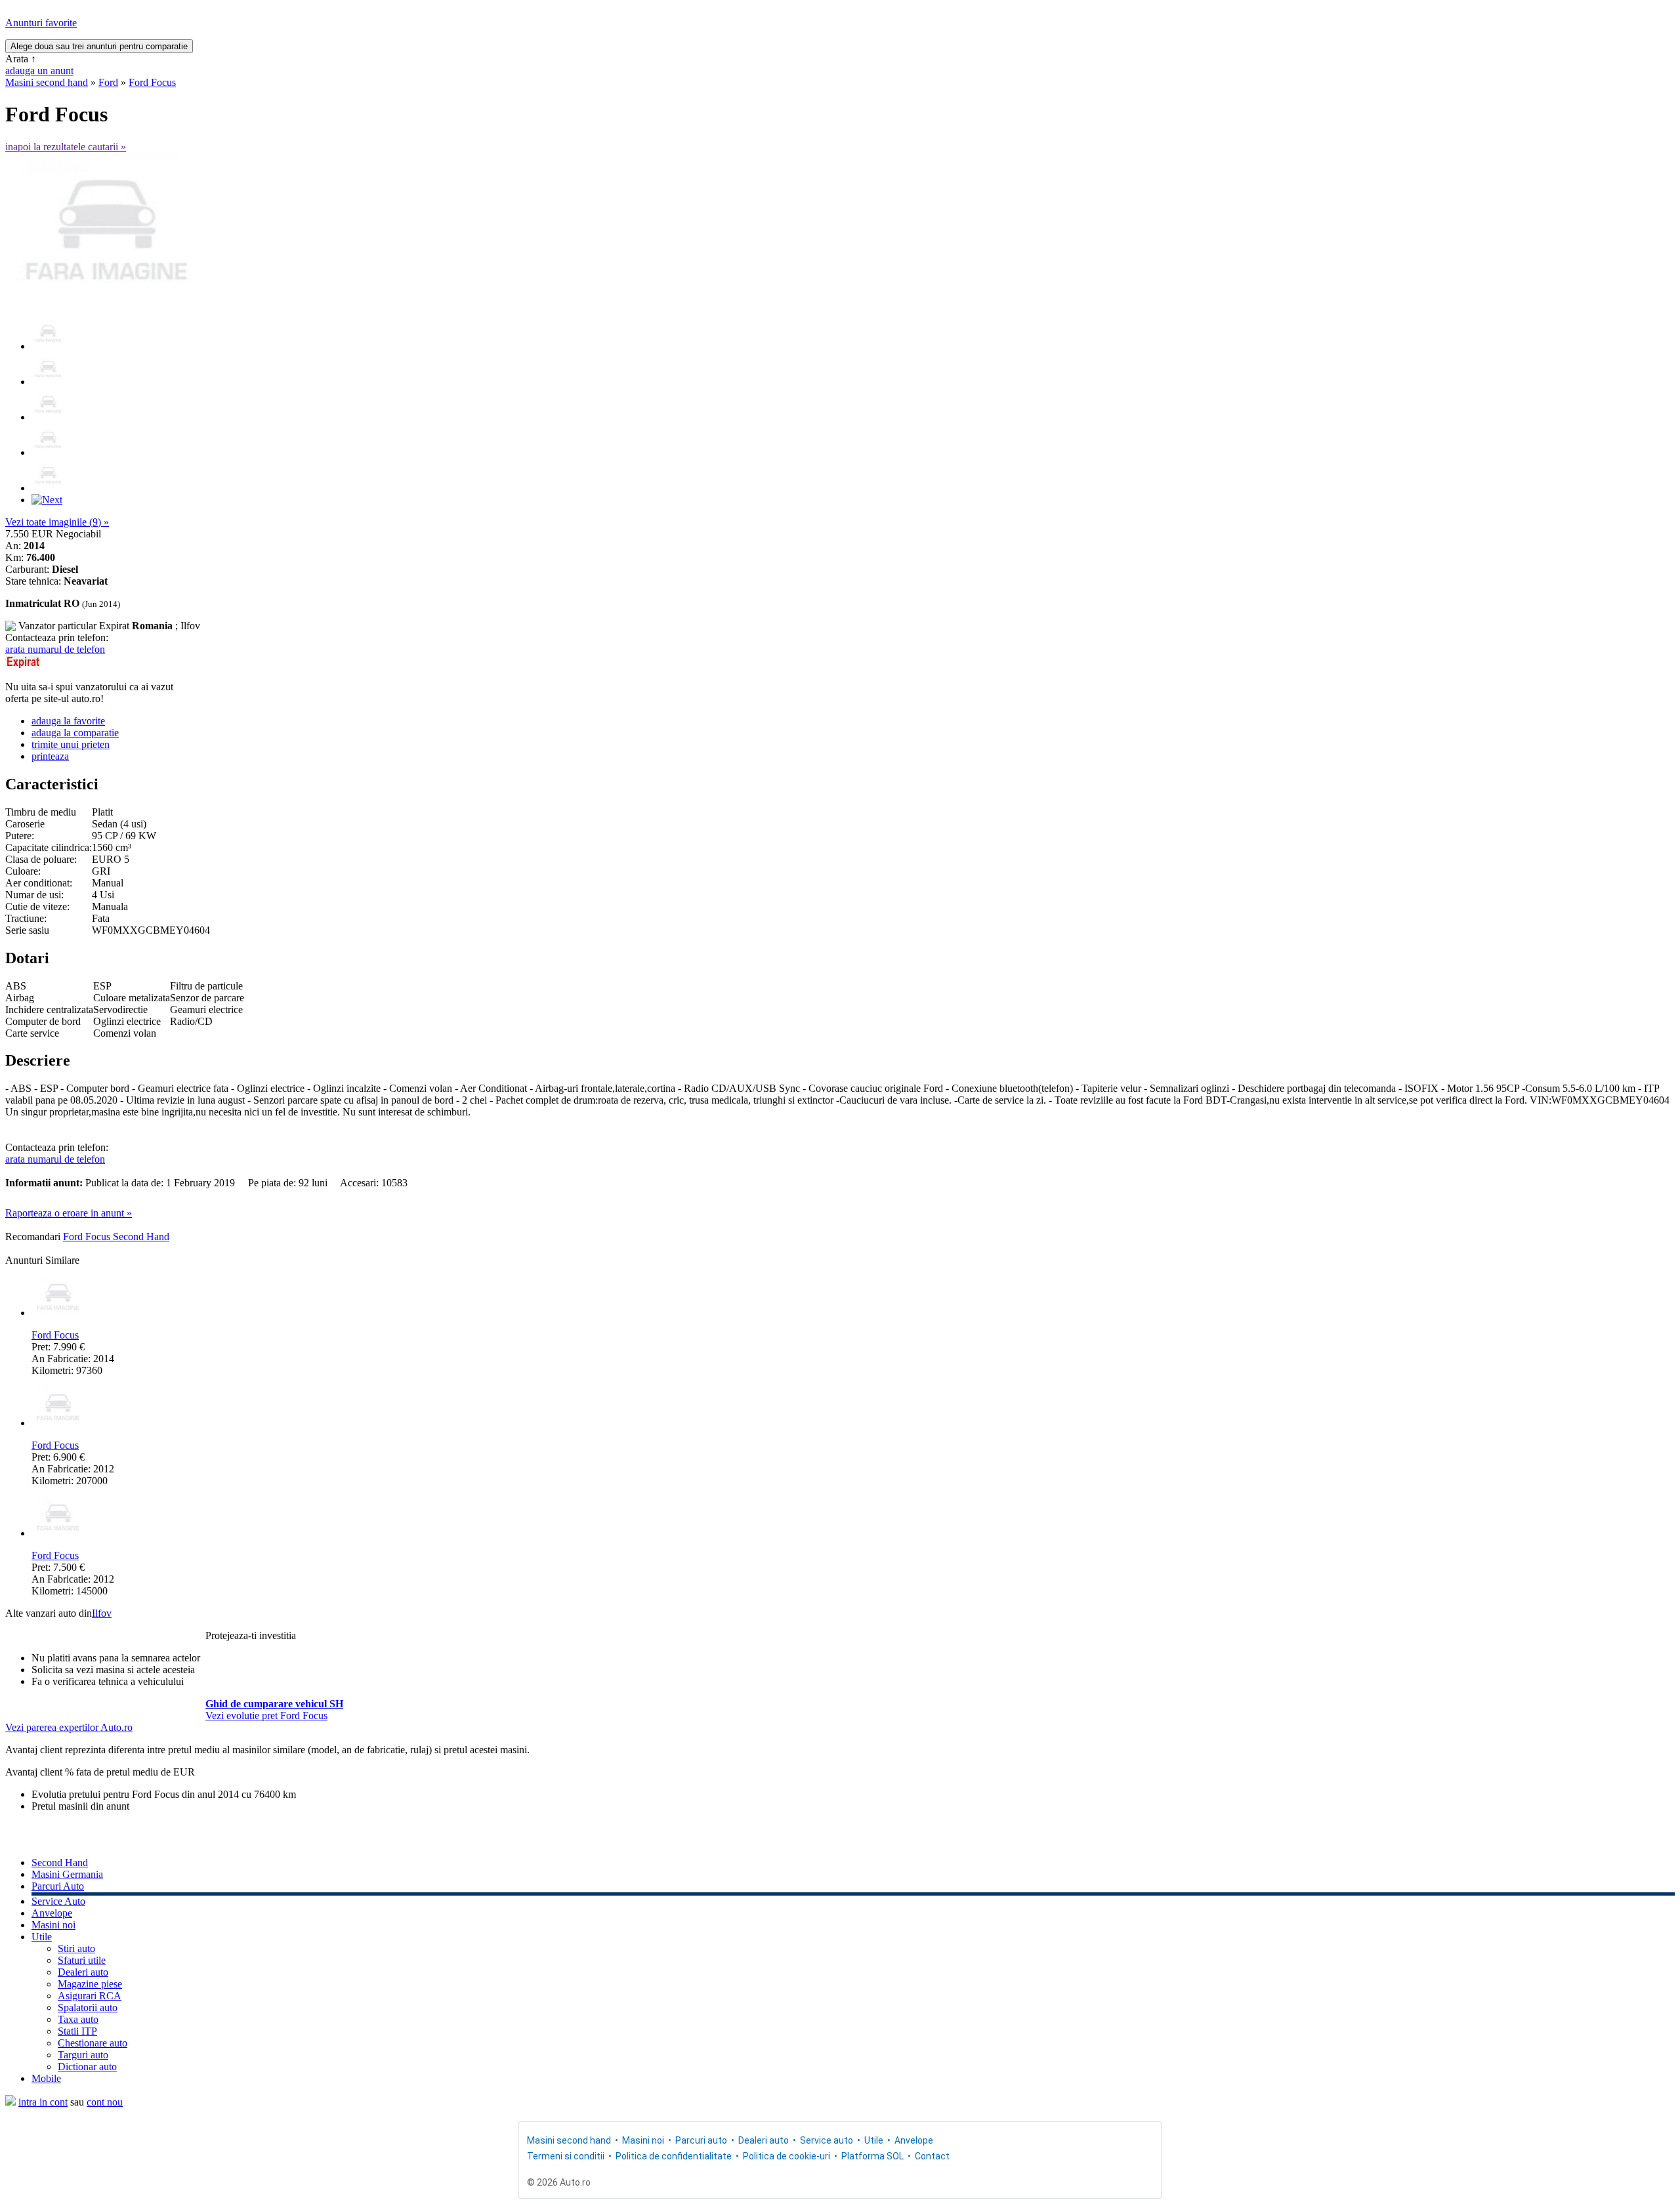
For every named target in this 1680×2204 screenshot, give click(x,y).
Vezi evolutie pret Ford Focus (266, 1715)
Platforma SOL (872, 2156)
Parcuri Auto (58, 1886)
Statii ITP (77, 2031)
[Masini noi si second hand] (10, 2102)
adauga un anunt (39, 71)
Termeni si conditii (566, 2156)
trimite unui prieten (71, 744)
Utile (42, 1937)
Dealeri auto (83, 1972)
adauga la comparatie (75, 733)
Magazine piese (90, 1984)
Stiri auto (76, 1948)
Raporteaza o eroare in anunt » (69, 1213)
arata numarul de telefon (55, 649)
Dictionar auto (87, 2067)
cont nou (105, 2102)
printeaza (50, 756)
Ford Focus (152, 82)
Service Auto (58, 1901)
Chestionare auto (93, 2043)
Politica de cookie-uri (787, 2156)
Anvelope (52, 1913)
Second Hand (60, 1862)
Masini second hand (47, 82)
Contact (932, 2156)
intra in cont (43, 2102)
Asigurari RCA (90, 1996)
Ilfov (102, 1613)
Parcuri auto (701, 2140)
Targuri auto (83, 2055)
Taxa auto (78, 2019)
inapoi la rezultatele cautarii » (66, 147)
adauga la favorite (68, 721)
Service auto (827, 2140)
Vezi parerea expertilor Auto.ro (69, 1727)
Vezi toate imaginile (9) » (57, 522)
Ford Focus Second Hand (116, 1237)
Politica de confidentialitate (674, 2156)
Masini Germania (67, 1874)
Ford (108, 82)
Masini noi (53, 1925)
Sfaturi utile (82, 1960)
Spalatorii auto (88, 2007)
